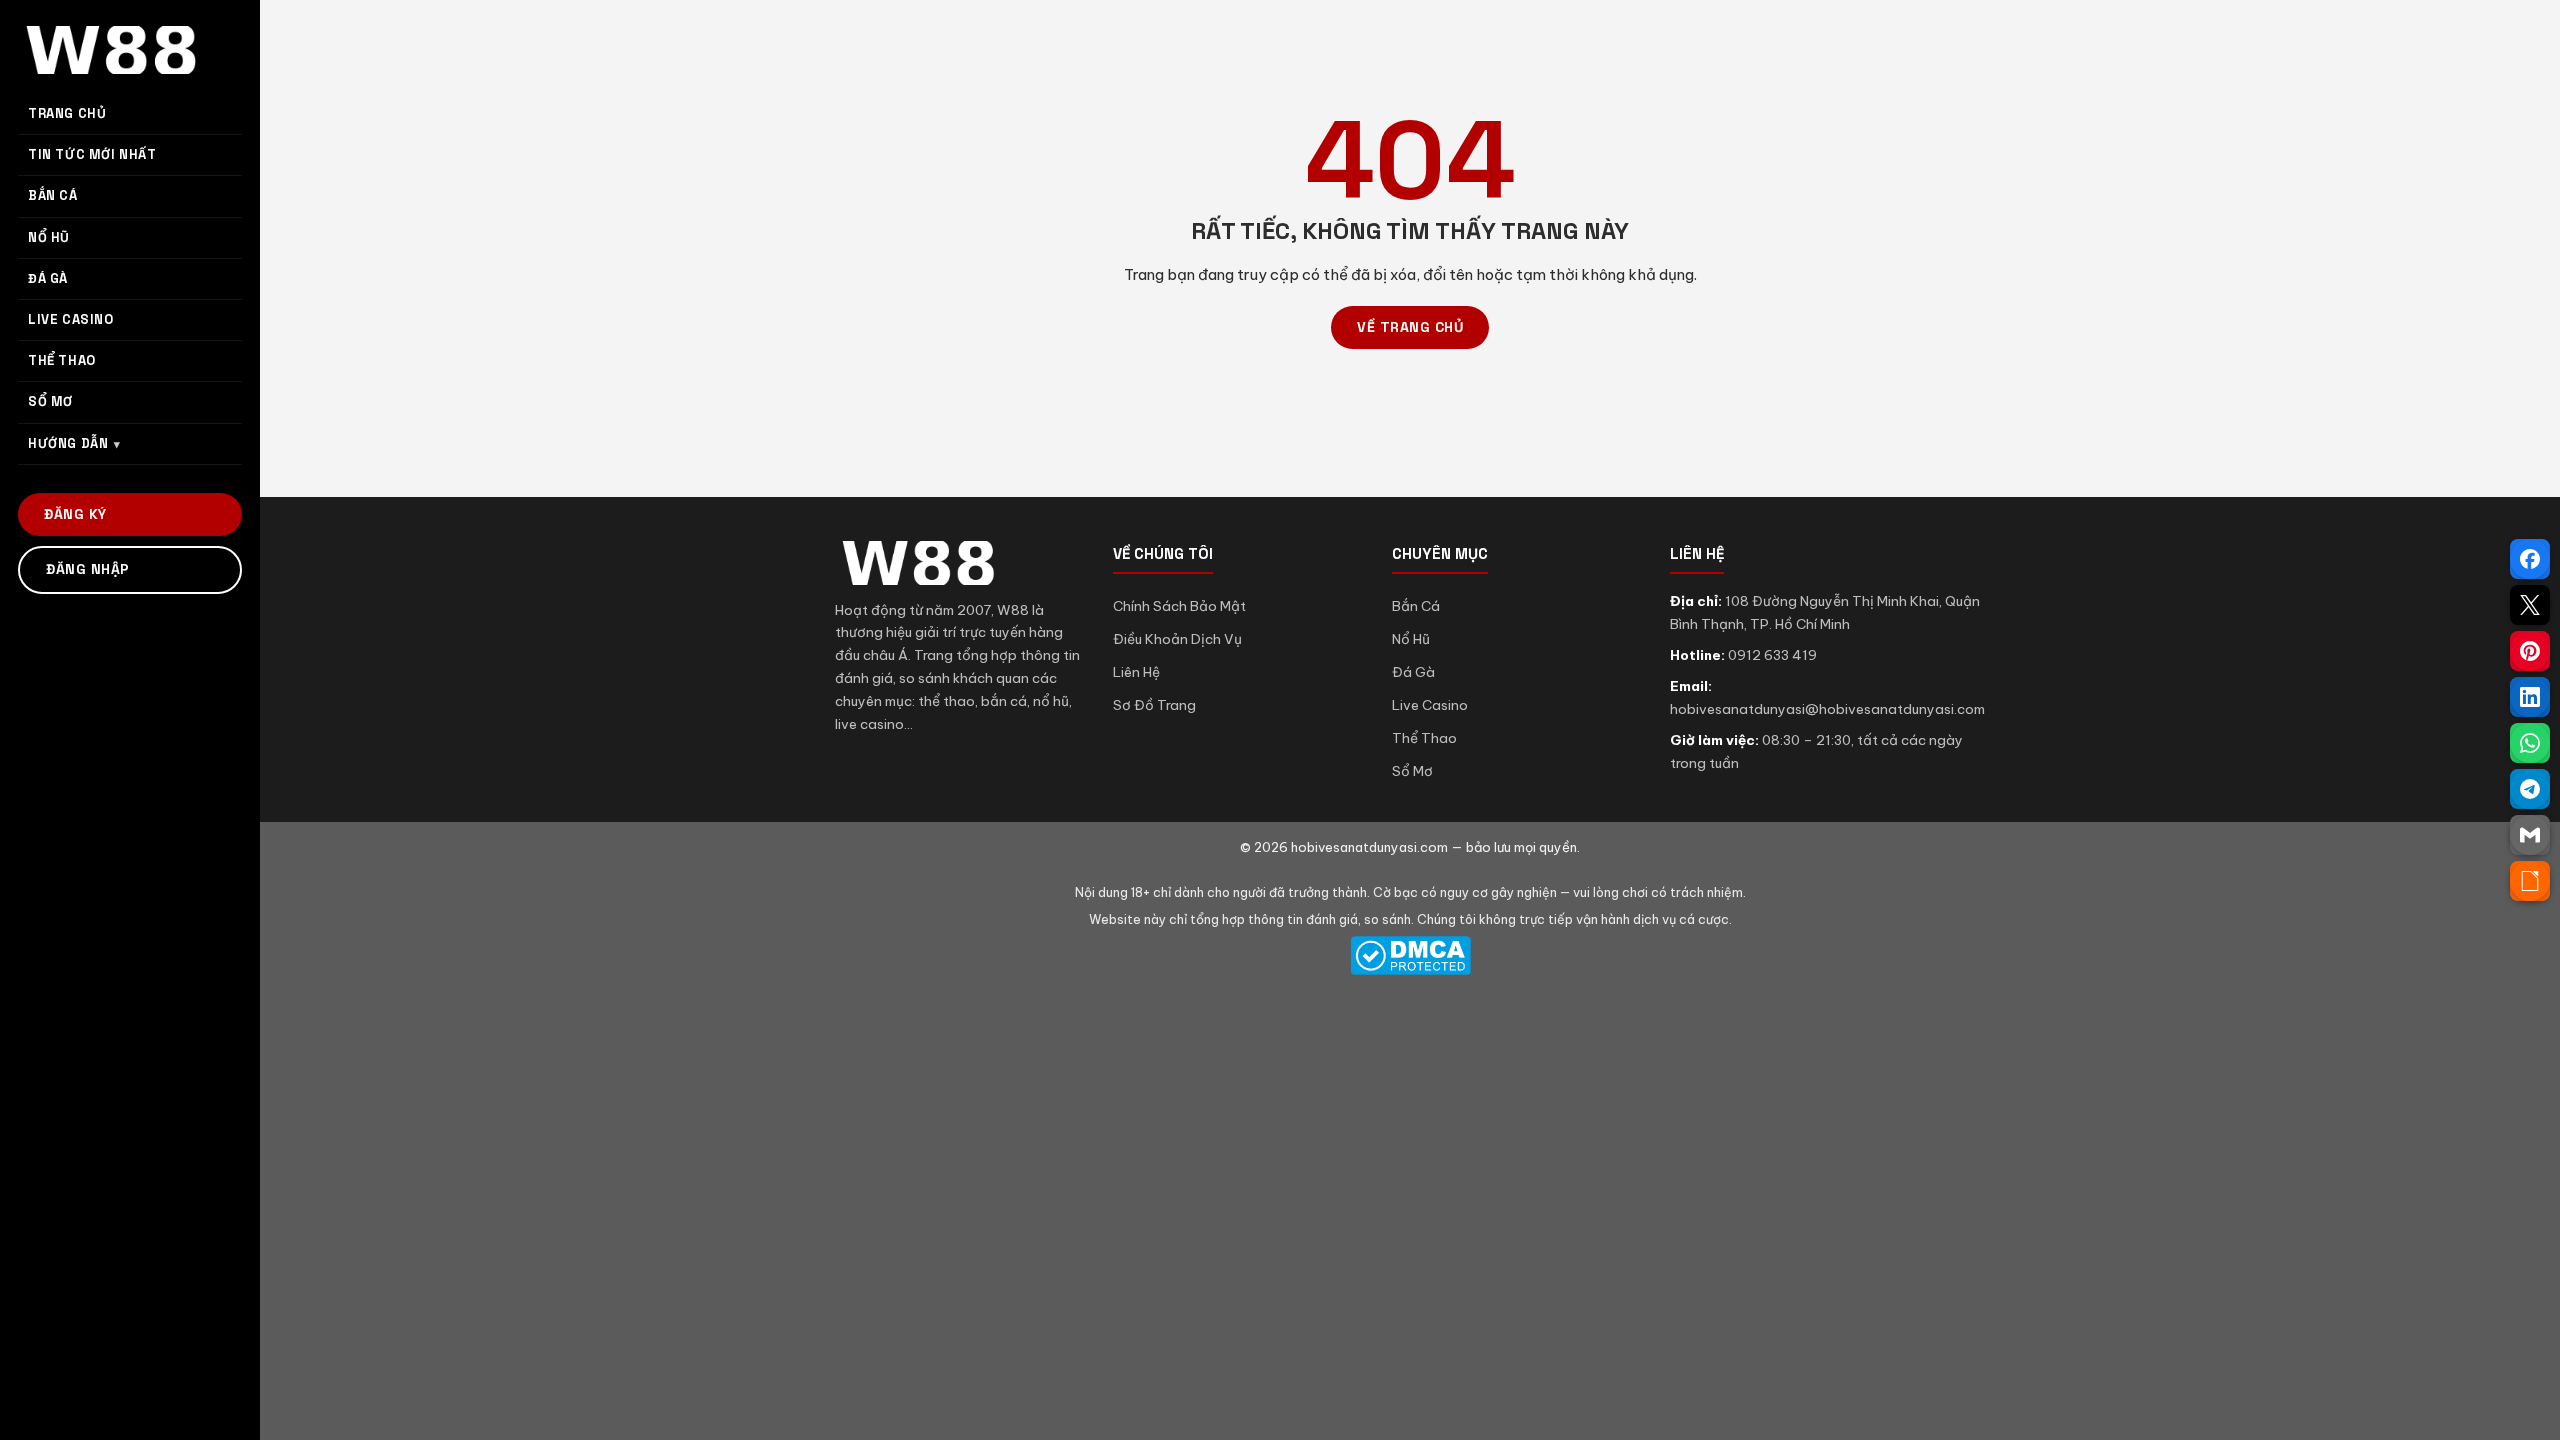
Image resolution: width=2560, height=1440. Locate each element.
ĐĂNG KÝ (75, 514)
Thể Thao (1424, 738)
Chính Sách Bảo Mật (1179, 606)
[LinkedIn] (2530, 697)
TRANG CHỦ (67, 113)
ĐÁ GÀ (48, 278)
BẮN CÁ (53, 195)
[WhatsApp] (2530, 743)
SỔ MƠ (50, 401)
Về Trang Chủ (1410, 327)
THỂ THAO (62, 360)
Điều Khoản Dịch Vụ (1177, 639)
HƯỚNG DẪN (68, 443)
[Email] (2530, 835)
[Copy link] (2530, 881)
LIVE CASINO (71, 319)
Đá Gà (1413, 672)
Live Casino (1430, 705)
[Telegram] (2530, 789)
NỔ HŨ (49, 237)
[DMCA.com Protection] (1410, 955)
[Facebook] (2530, 559)
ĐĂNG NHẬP (88, 569)
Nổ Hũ (1411, 639)
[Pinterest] (2530, 651)
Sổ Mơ (1412, 771)
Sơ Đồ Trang (1154, 705)
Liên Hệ (1136, 672)
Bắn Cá (1416, 606)
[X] (2530, 605)
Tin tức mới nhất (92, 154)
